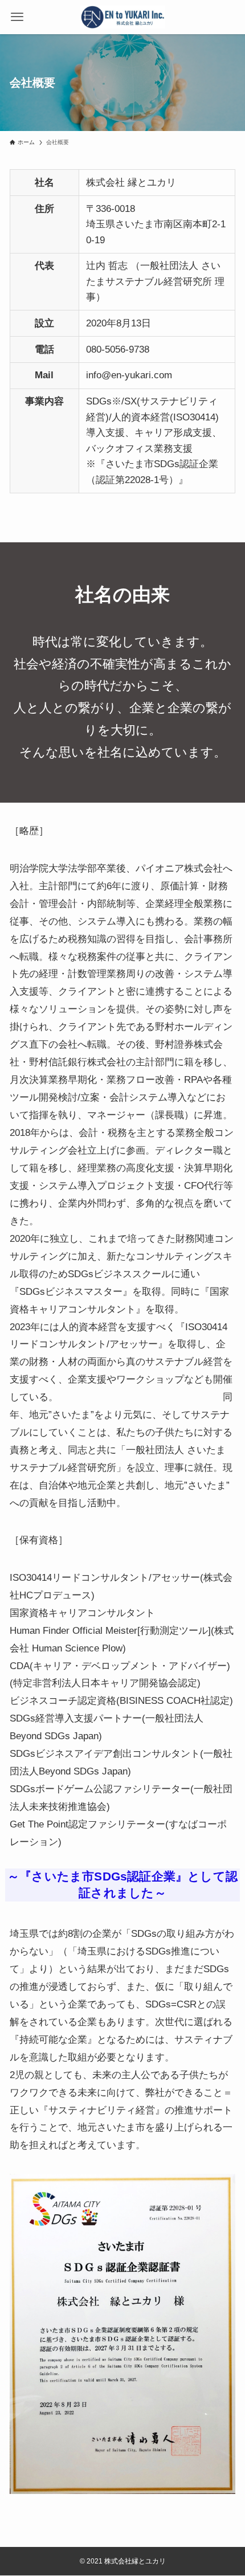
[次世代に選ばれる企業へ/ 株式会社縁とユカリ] (123, 17)
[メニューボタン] (17, 17)
